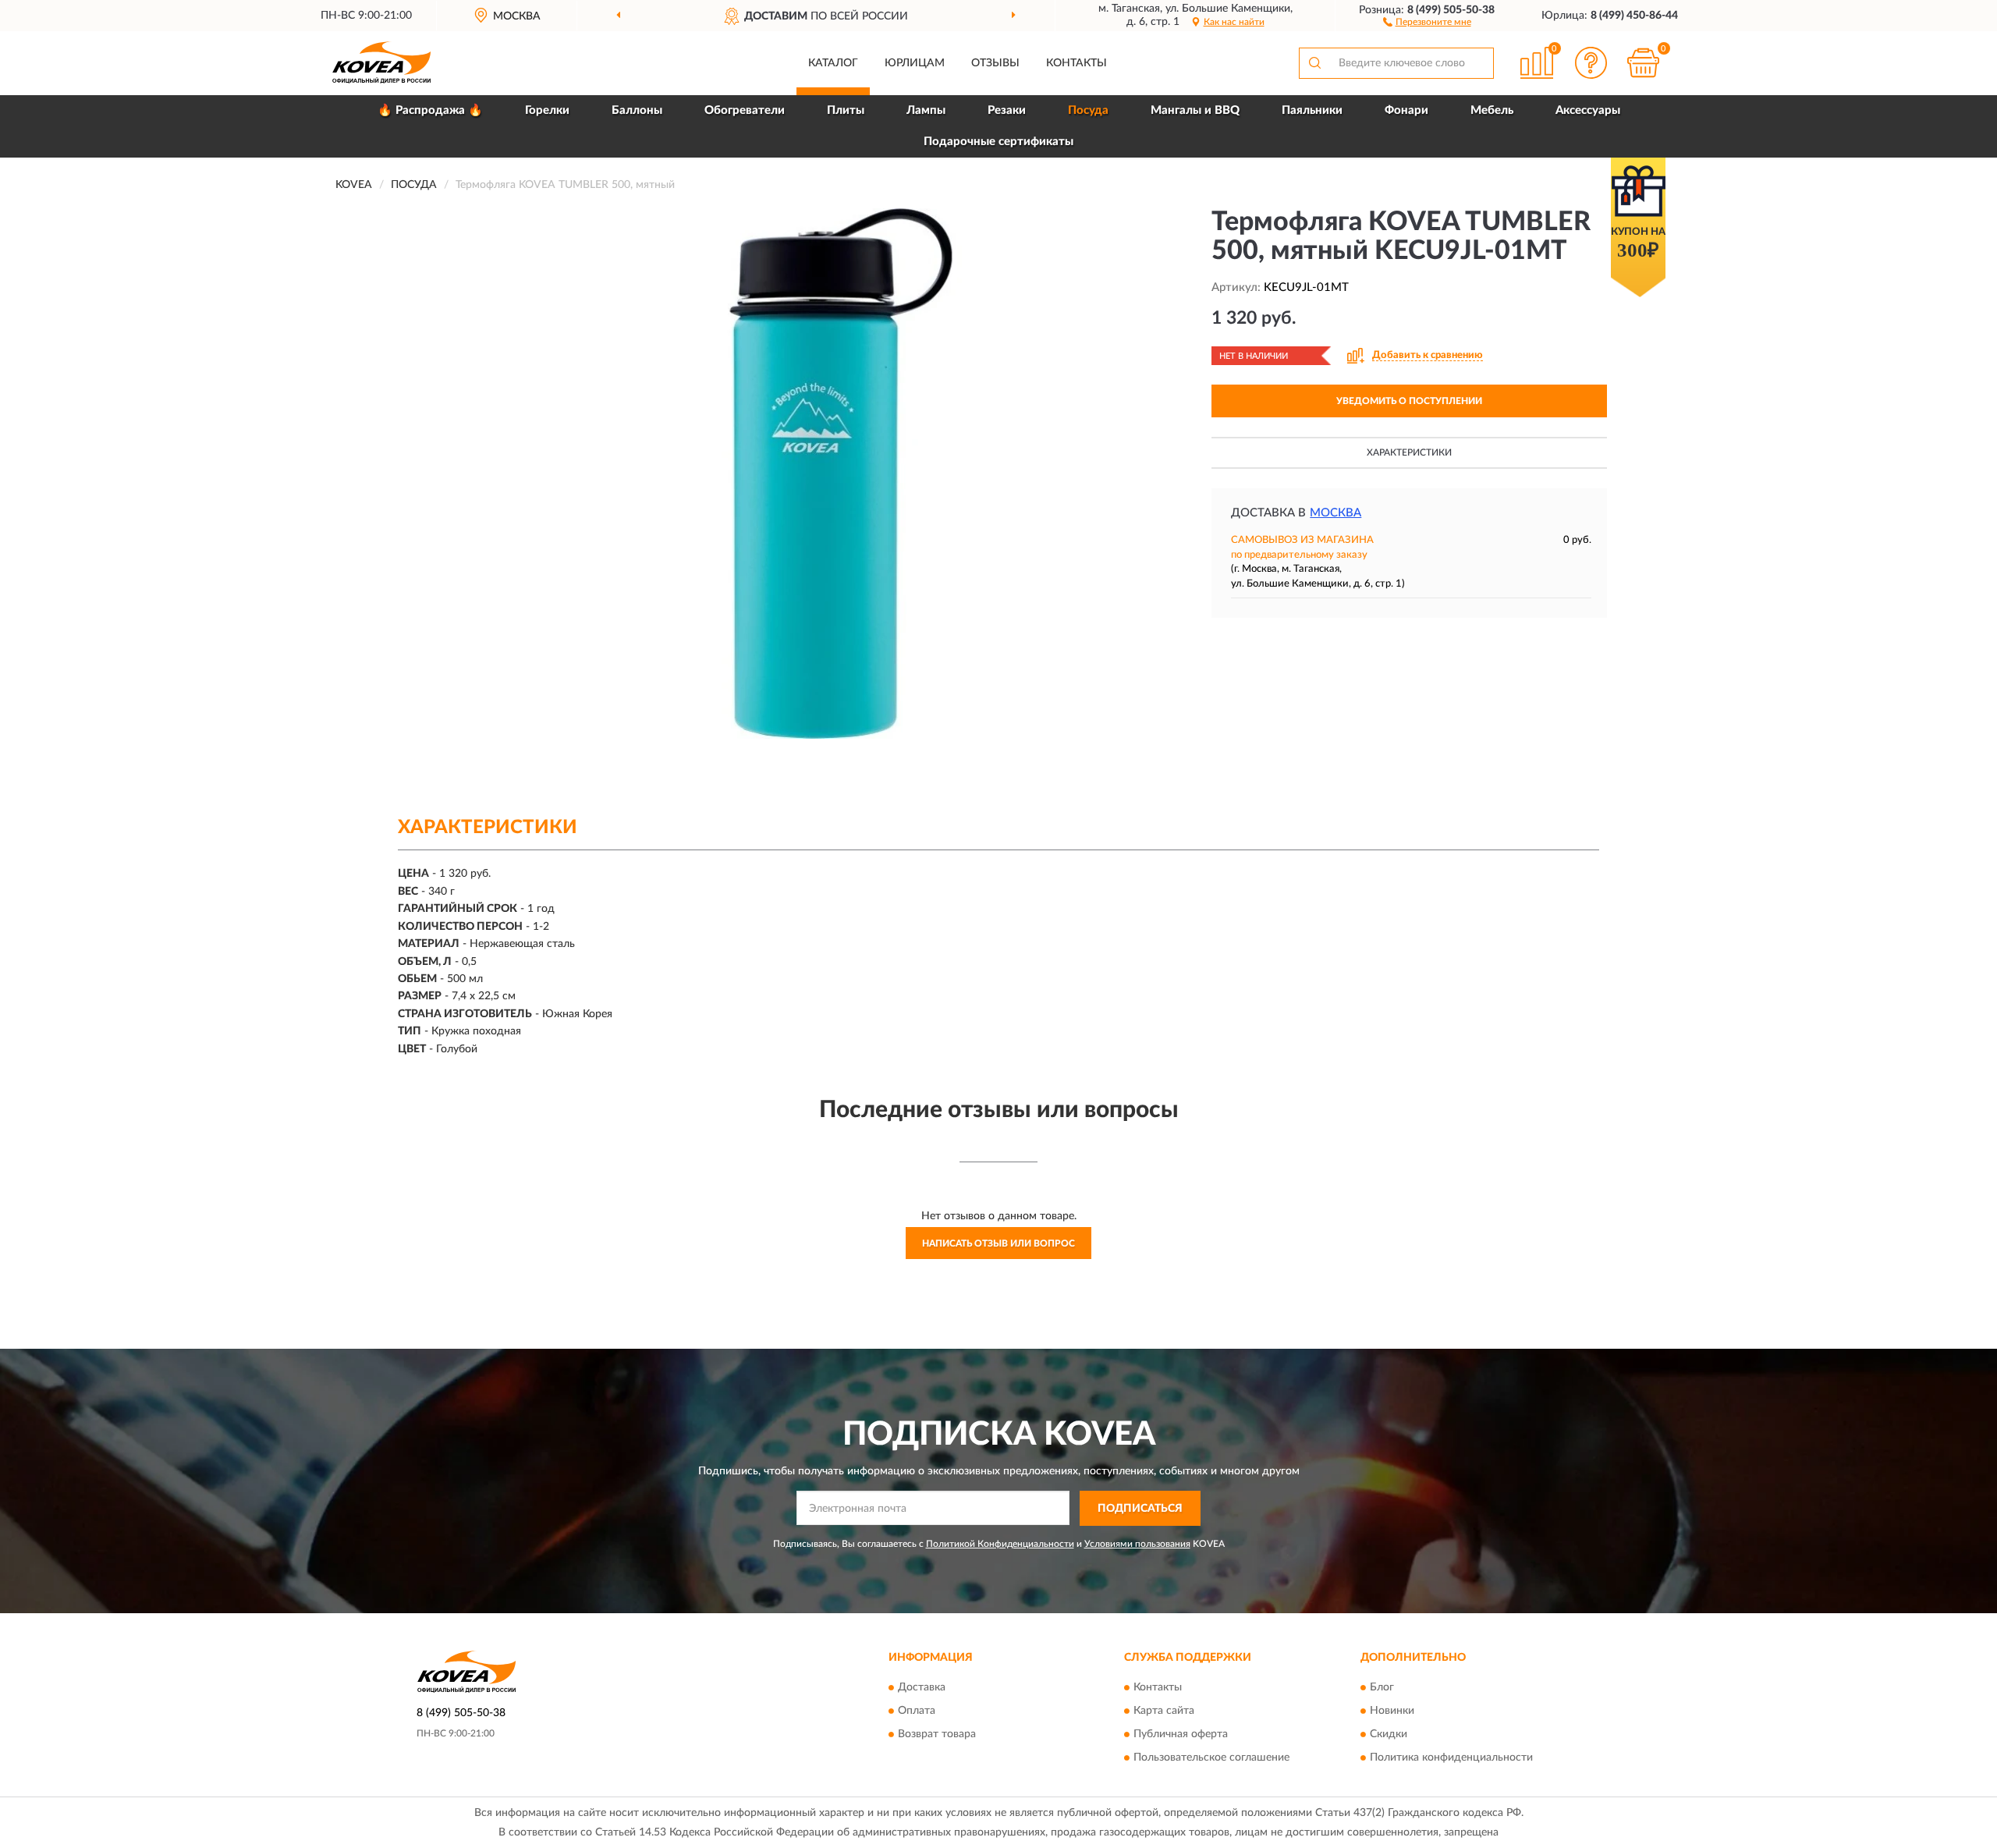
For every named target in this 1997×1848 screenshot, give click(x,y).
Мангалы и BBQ (1195, 110)
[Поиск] (1314, 63)
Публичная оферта (1181, 1735)
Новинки (1392, 1711)
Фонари (1406, 110)
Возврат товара (937, 1735)
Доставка (922, 1688)
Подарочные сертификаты (998, 142)
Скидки (1389, 1735)
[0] (1644, 63)
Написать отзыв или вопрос (998, 1243)
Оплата (917, 1711)
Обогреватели (745, 110)
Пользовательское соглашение (1211, 1758)
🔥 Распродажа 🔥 (430, 110)
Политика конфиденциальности (1451, 1758)
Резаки (1007, 110)
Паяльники (1312, 110)
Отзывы (995, 63)
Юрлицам (915, 63)
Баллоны (637, 110)
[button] (1427, 21)
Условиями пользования (1137, 1544)
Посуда (1088, 110)
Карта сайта (1164, 1711)
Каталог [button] (833, 63)
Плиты (846, 110)
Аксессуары (1588, 110)
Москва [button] (1335, 513)
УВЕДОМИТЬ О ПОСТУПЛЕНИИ (1409, 401)
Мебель (1492, 110)
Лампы (926, 110)
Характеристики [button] (1409, 452)
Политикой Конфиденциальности (1000, 1544)
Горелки (547, 110)
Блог (1382, 1688)
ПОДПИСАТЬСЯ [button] (1140, 1509)
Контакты (1077, 63)
